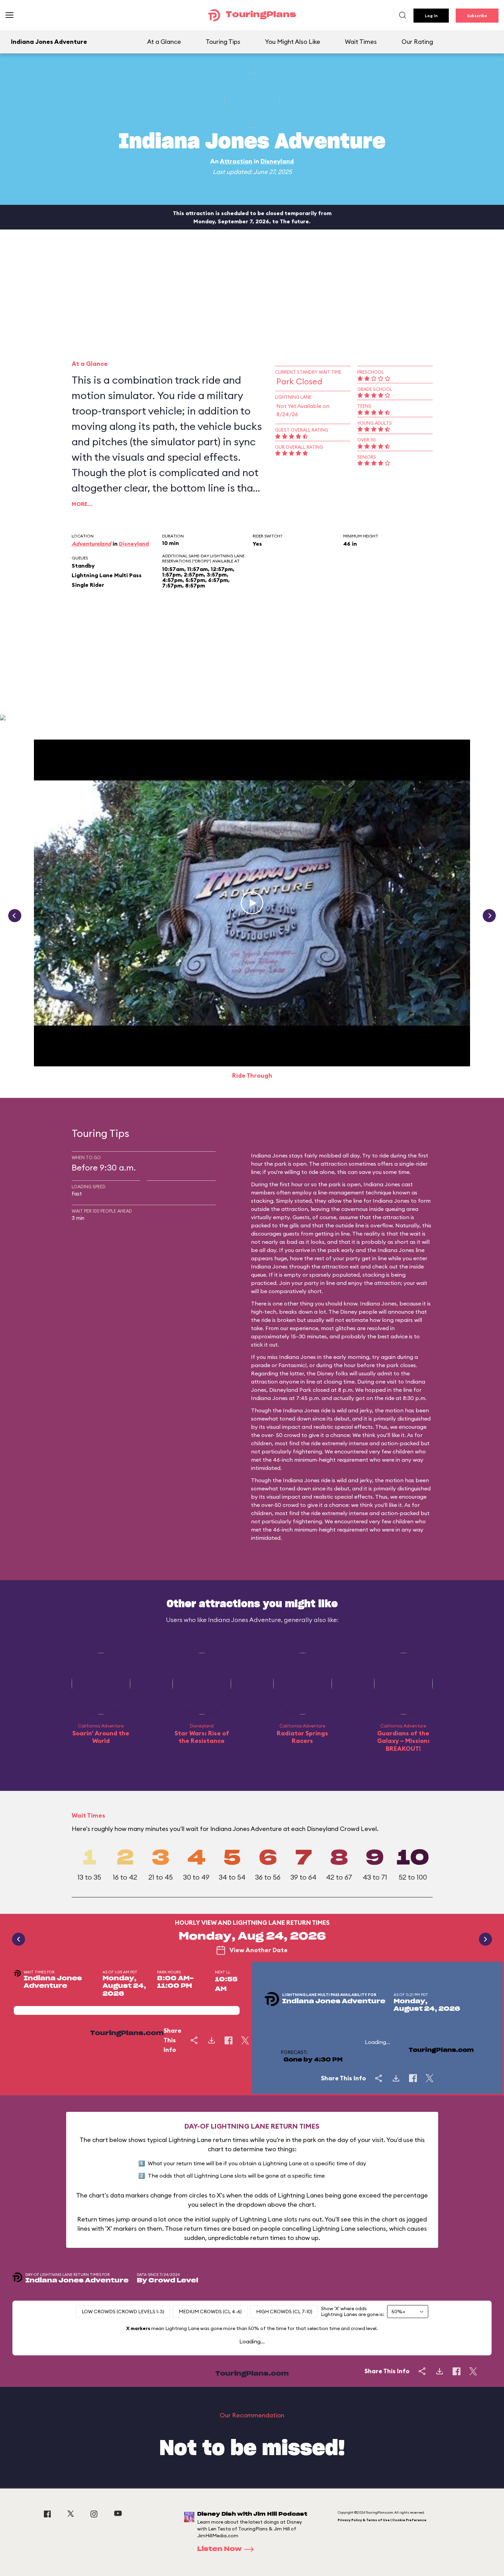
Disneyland (277, 161)
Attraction (236, 161)
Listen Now (219, 2549)
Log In (431, 16)
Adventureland (91, 544)
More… (82, 504)
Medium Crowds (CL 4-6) (210, 2312)
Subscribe (477, 16)
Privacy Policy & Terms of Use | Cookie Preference (382, 2520)
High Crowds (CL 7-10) (284, 2312)
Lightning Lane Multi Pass (107, 575)
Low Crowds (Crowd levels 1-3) (123, 2312)
